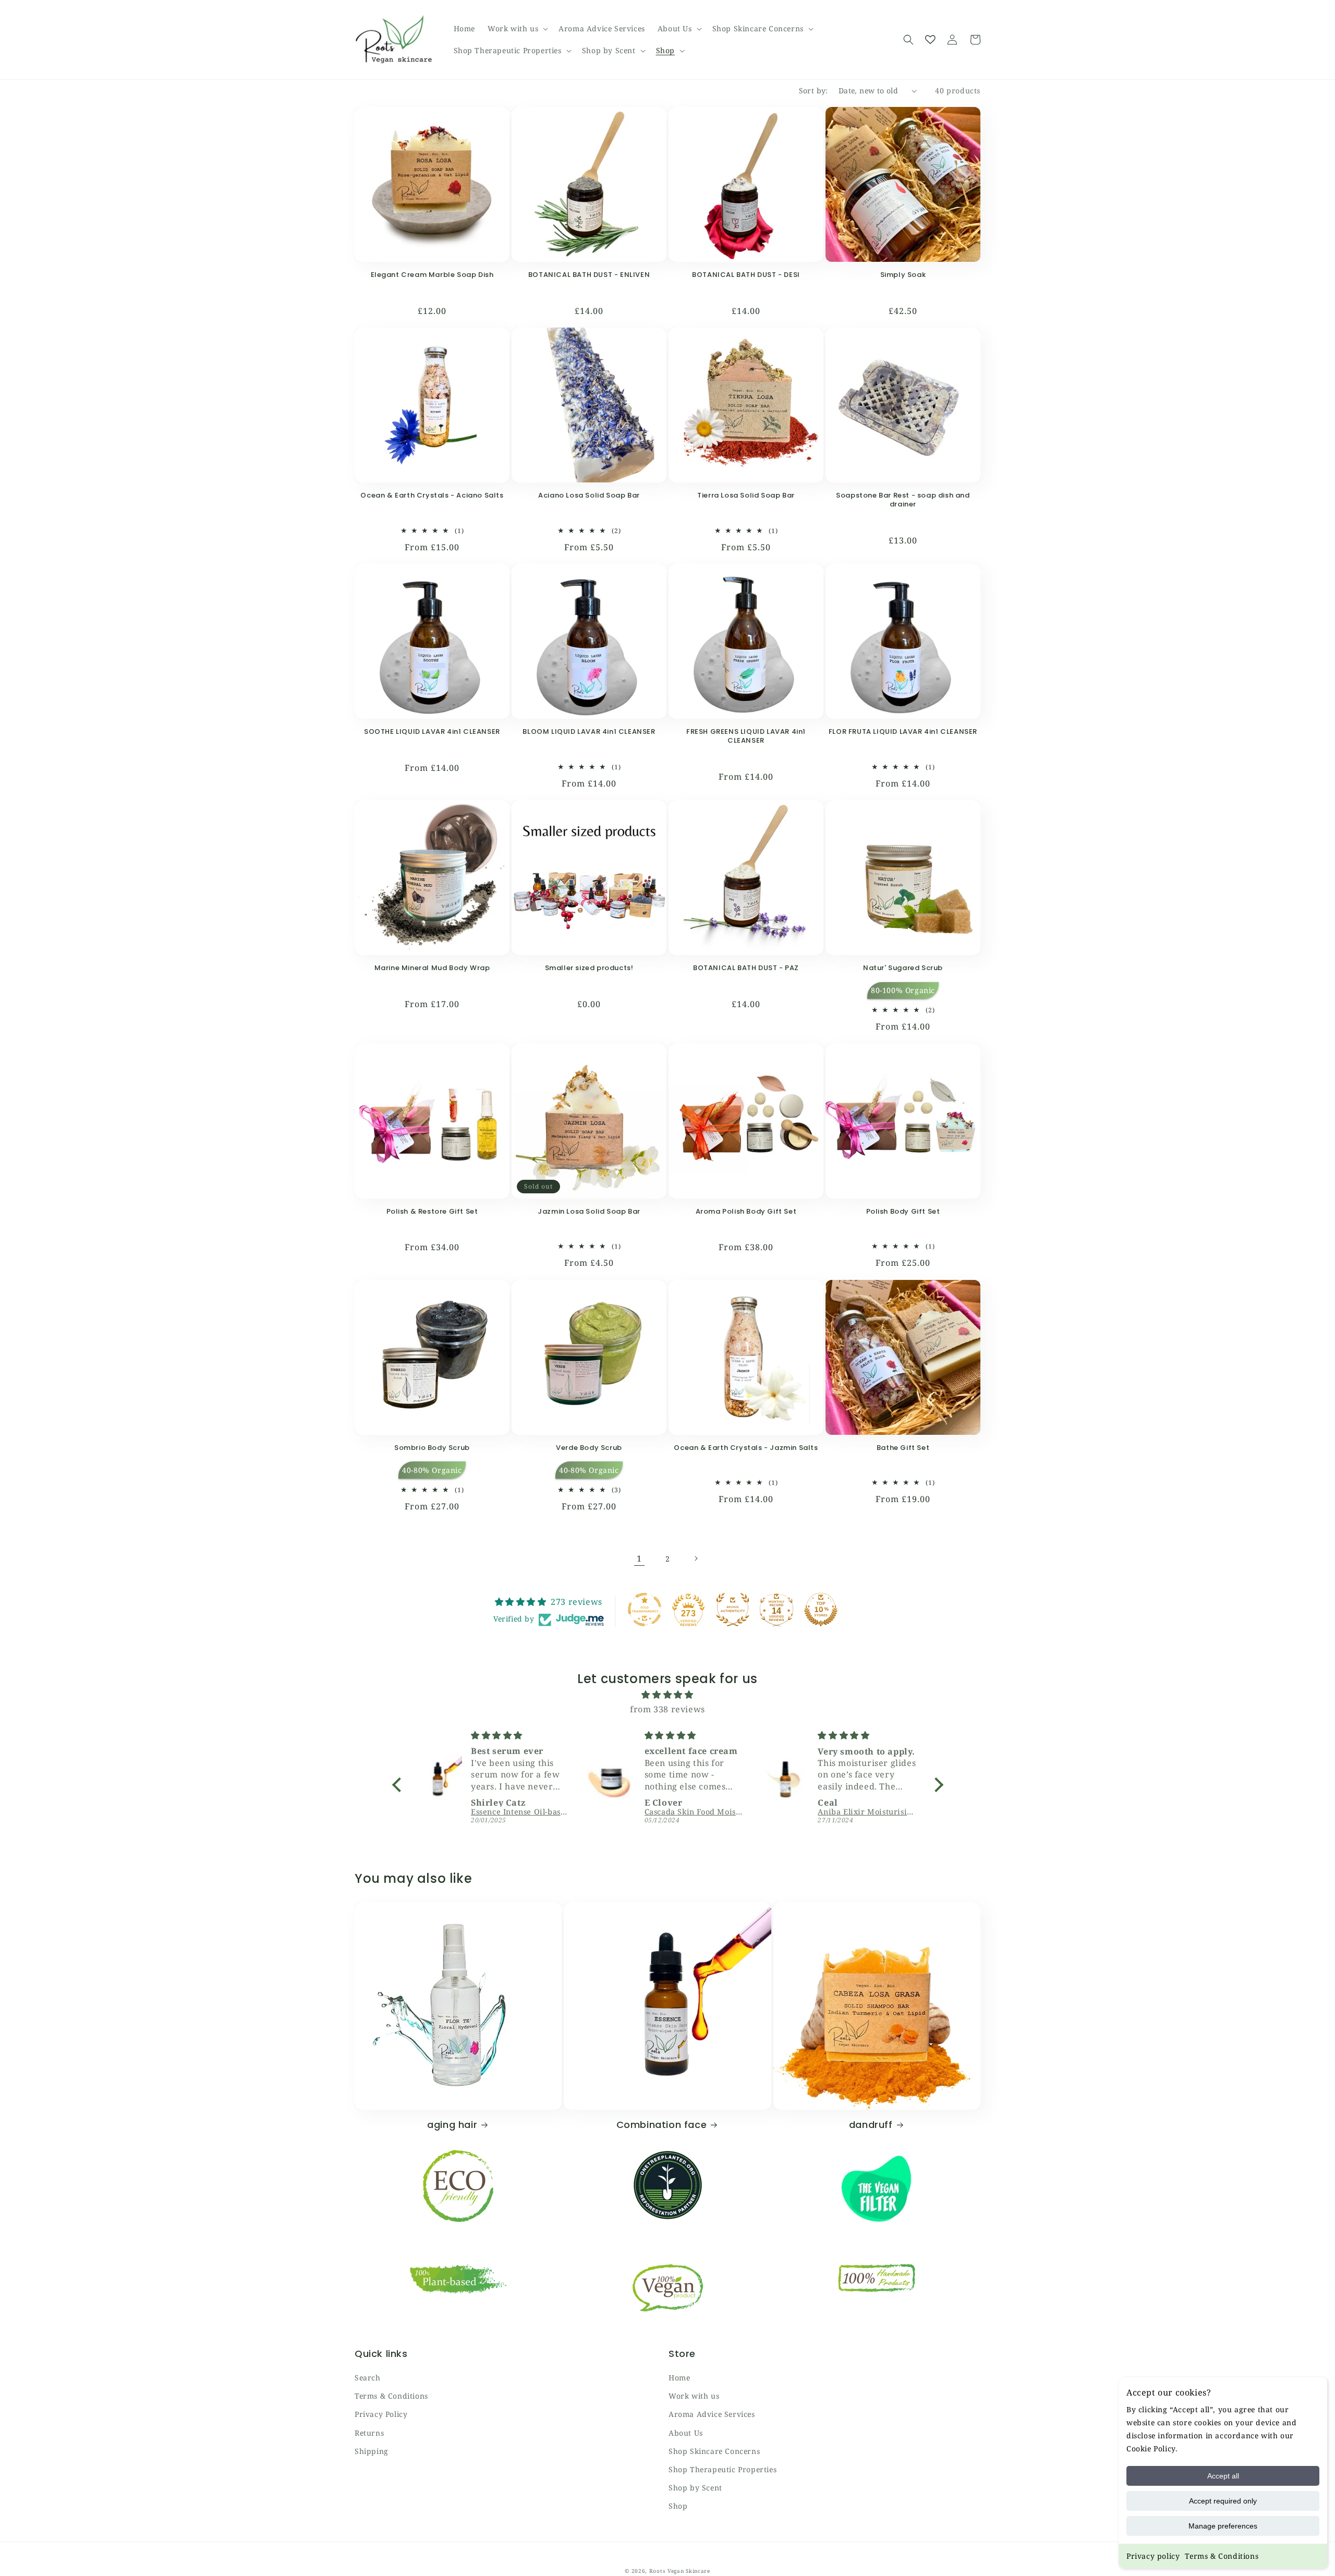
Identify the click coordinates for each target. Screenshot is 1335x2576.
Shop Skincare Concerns (714, 2451)
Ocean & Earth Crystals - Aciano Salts (432, 496)
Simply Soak (903, 275)
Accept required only (1223, 2501)
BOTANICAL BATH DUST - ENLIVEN (589, 275)
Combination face (662, 2125)
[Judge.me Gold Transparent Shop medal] (645, 1610)
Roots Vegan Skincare (680, 2571)
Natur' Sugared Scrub (903, 968)
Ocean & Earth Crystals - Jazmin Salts (746, 1448)
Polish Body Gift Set (903, 1212)
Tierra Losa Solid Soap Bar (746, 496)
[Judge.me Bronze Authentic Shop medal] (733, 1610)
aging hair (452, 2125)
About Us (686, 2433)
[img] (668, 1695)
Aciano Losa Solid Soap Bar (589, 496)
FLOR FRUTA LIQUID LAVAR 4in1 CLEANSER (903, 732)
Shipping (372, 2451)
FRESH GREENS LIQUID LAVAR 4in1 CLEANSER (746, 736)
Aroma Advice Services (712, 2414)
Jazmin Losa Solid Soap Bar (589, 1212)
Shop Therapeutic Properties (723, 2469)
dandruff (871, 2125)
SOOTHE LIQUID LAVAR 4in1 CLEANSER (432, 732)
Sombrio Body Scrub (432, 1448)
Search (368, 2378)
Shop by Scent (695, 2488)
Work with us (694, 2396)
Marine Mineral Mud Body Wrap (432, 968)
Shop (678, 2506)
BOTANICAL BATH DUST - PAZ (746, 968)
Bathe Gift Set (903, 1448)
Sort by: (814, 90)
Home (679, 2378)
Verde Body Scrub (589, 1448)
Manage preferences (1223, 2526)
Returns (369, 2433)
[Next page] (696, 1558)
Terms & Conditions (1222, 2556)
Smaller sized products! (589, 968)
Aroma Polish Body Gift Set (746, 1212)
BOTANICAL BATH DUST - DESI (746, 275)
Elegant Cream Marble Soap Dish (432, 275)
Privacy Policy (381, 2414)
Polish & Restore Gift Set (432, 1212)
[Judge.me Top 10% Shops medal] (821, 1610)
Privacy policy (1153, 2556)
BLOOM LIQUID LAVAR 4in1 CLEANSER (589, 732)
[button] (517, 29)
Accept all (1223, 2476)
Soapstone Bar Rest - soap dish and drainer (903, 500)
